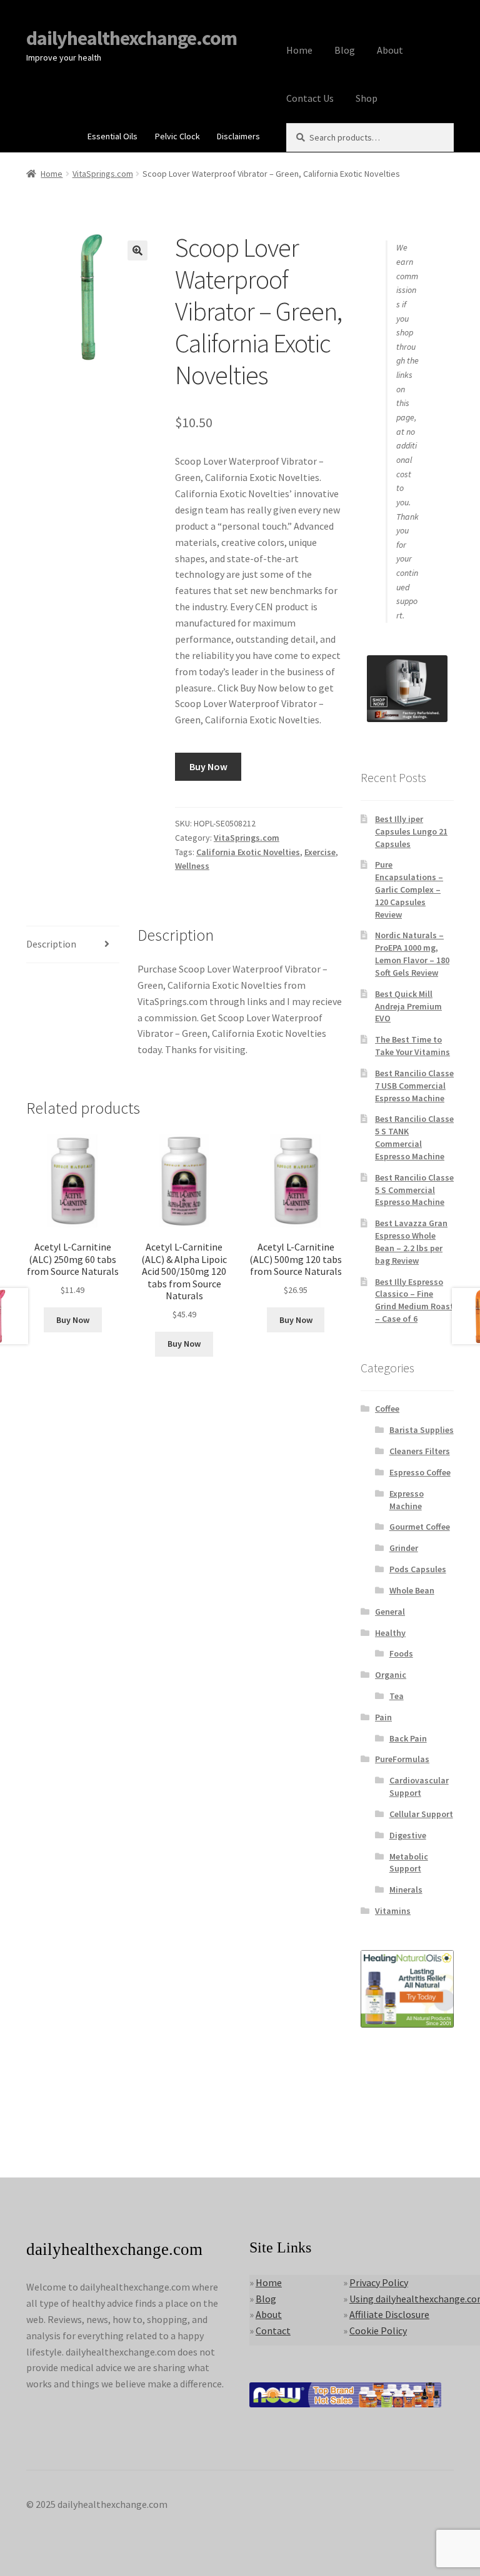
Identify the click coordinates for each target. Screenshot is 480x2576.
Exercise (320, 852)
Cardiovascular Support (419, 1786)
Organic (391, 1675)
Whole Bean (412, 1590)
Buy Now (208, 766)
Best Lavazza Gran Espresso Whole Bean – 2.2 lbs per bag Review (411, 1241)
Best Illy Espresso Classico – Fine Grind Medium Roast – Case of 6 (414, 1300)
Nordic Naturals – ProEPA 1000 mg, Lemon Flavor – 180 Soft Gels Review (412, 954)
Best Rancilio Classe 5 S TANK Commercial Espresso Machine (414, 1137)
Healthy (390, 1633)
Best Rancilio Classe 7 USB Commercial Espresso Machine (414, 1086)
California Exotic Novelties (248, 852)
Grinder (404, 1548)
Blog (345, 50)
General (390, 1612)
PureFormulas (402, 1759)
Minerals (406, 1890)
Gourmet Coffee (420, 1527)
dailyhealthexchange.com (132, 38)
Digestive (408, 1835)
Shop (367, 98)
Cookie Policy (378, 2331)
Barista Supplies (422, 1430)
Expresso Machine (407, 1500)
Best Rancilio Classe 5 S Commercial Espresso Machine (414, 1190)
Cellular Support (421, 1814)
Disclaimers (238, 136)
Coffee (387, 1409)
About (390, 50)
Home (299, 50)
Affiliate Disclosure (389, 2314)
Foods (401, 1653)
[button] (137, 250)
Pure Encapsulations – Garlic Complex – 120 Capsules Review (409, 889)
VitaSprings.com (103, 174)
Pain (383, 1717)
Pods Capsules (418, 1569)
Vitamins (393, 1911)
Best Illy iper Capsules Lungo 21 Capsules (411, 831)
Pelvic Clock (177, 136)
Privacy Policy (379, 2282)
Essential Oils (112, 136)
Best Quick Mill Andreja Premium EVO (408, 1006)
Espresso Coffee (420, 1472)
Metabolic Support (409, 1863)
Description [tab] (51, 944)
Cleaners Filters (420, 1451)
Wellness (192, 866)
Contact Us (310, 98)
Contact (273, 2331)
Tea (397, 1696)
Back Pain (408, 1738)
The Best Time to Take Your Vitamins (412, 1046)
